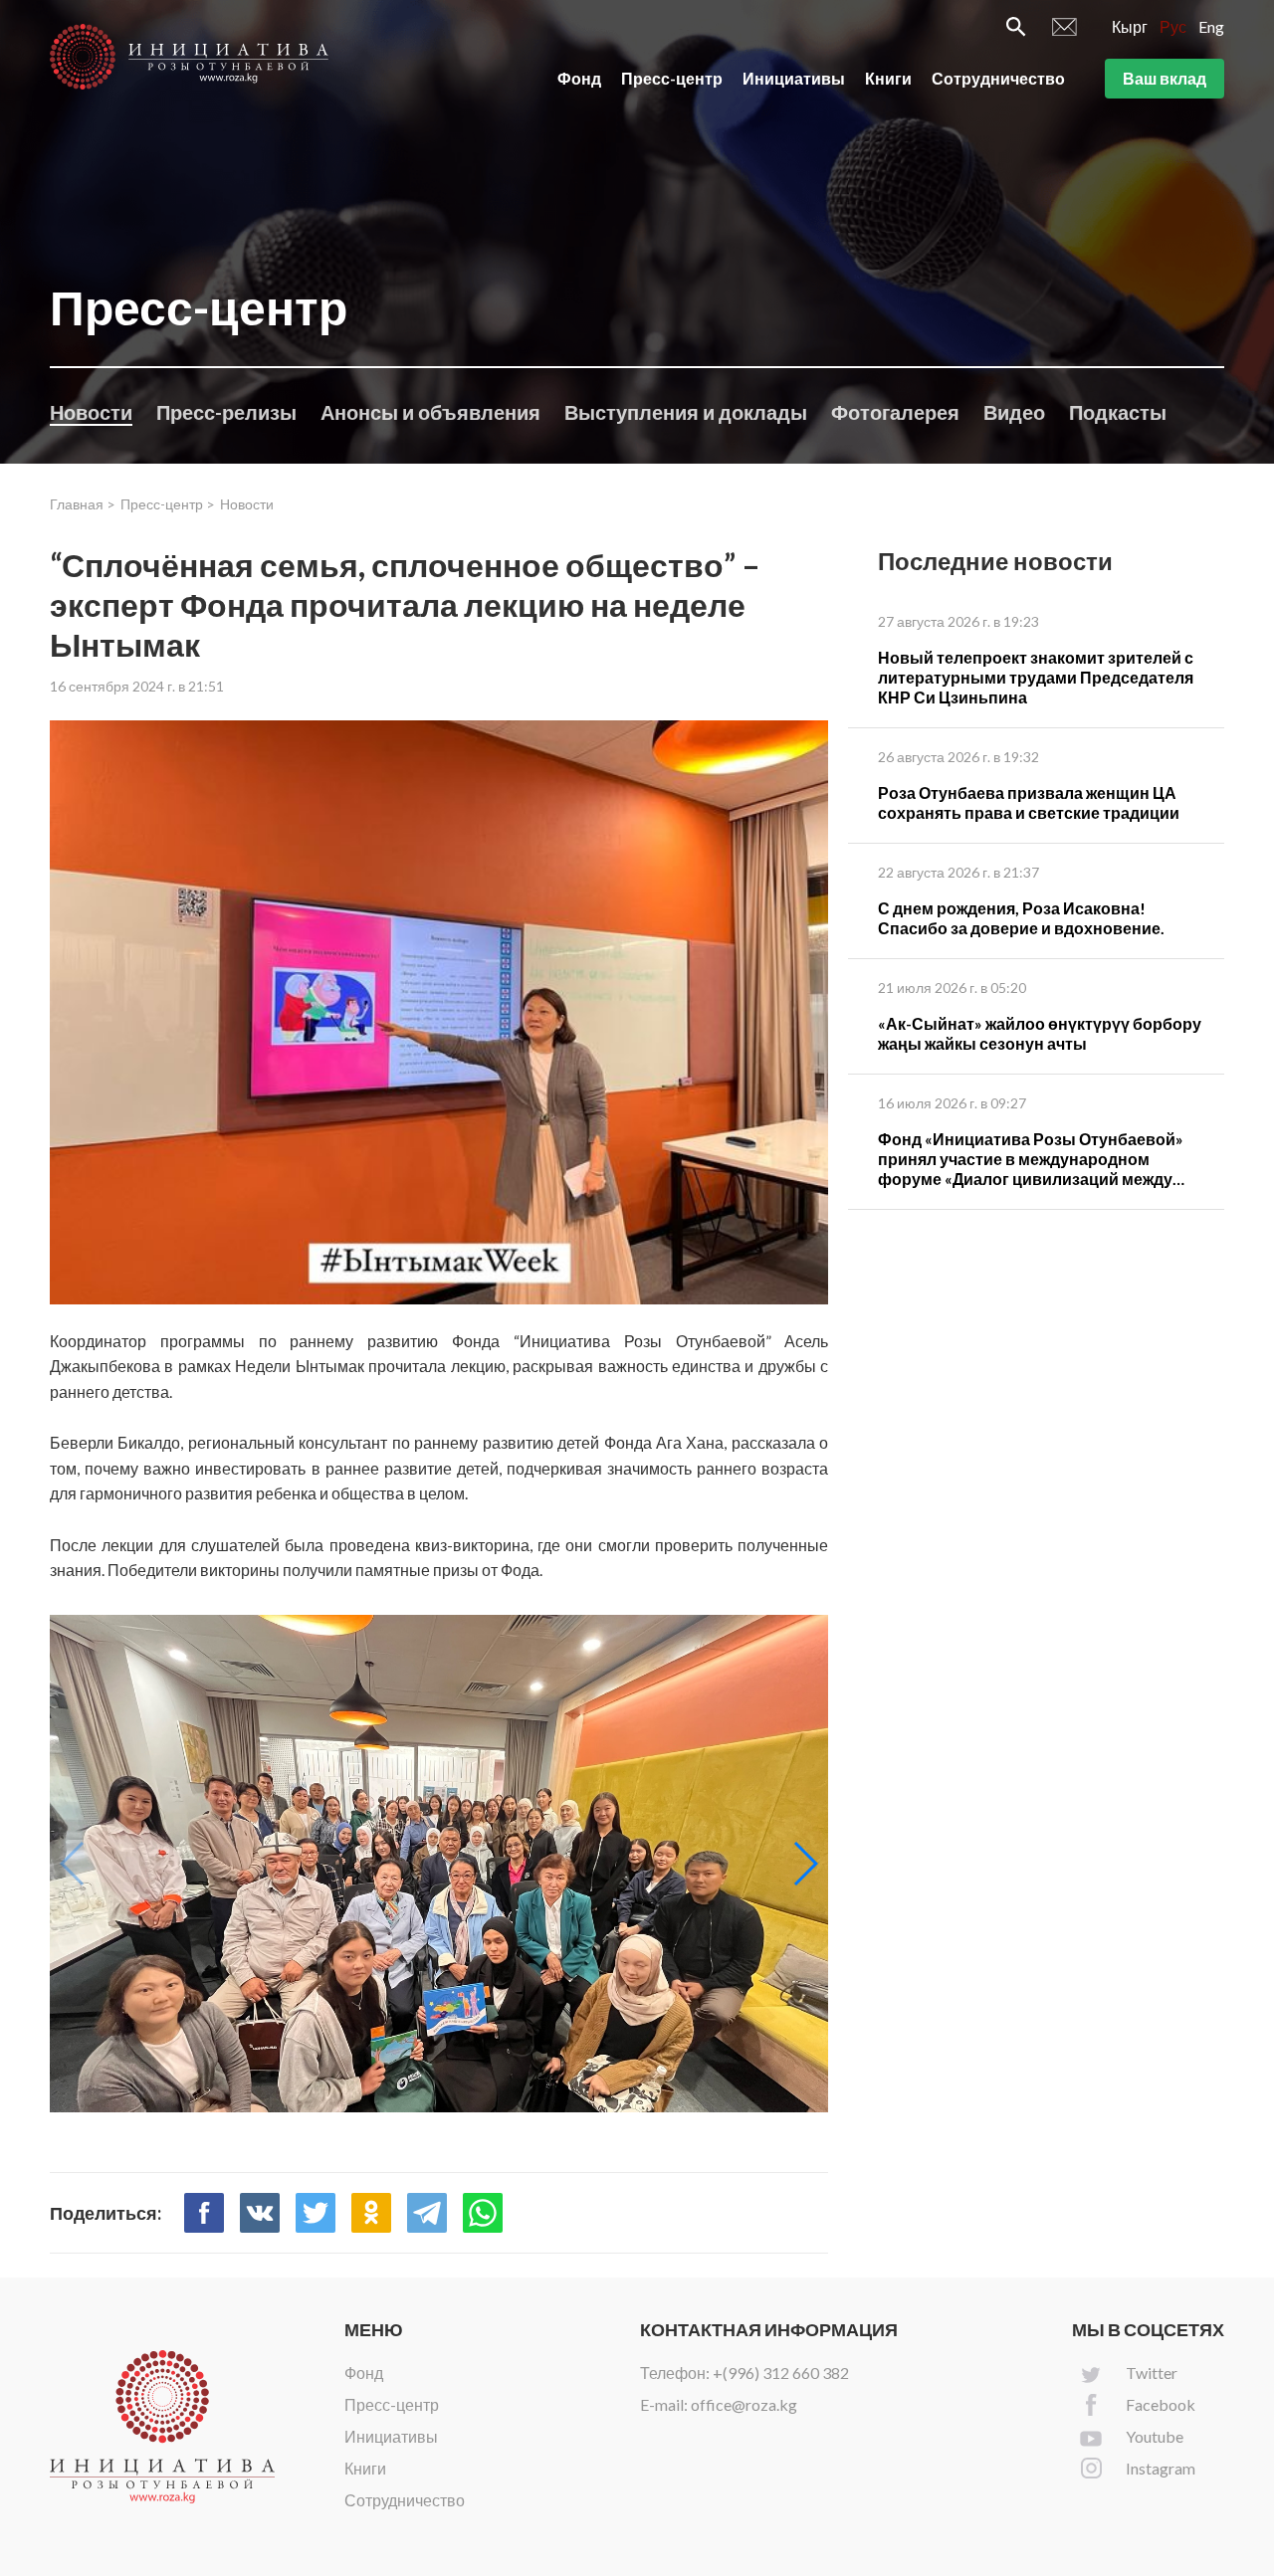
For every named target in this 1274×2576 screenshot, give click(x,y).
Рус (1173, 26)
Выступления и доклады (686, 412)
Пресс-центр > (168, 504)
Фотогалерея (895, 412)
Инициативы (794, 78)
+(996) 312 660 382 (781, 2373)
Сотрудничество (998, 78)
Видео (1014, 412)
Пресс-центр (672, 78)
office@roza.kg (744, 2404)
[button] (805, 1864)
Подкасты (1118, 412)
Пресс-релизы (226, 412)
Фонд (579, 78)
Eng (1211, 26)
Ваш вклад (1165, 78)
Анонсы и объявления (430, 412)
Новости (91, 412)
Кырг (1130, 26)
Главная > (83, 504)
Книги (888, 78)
